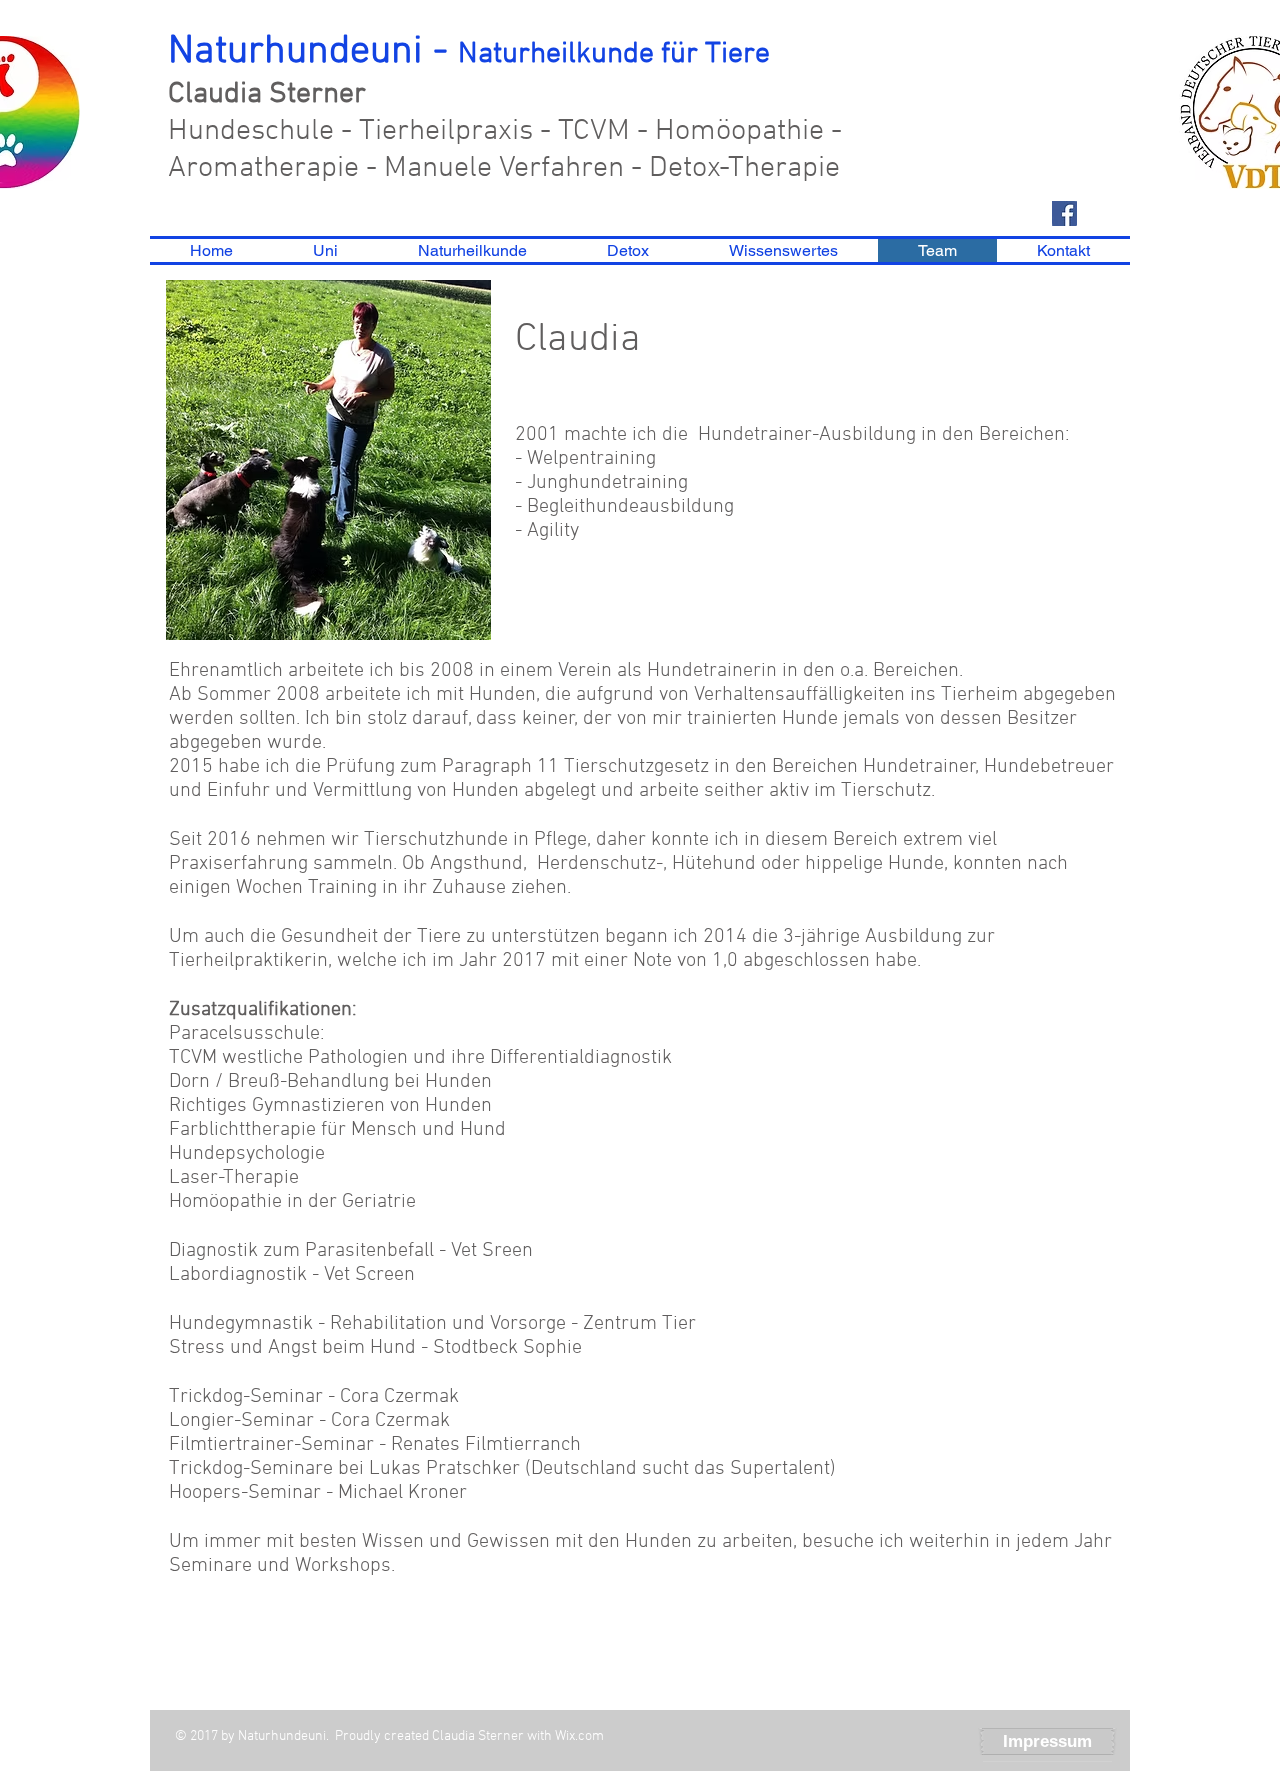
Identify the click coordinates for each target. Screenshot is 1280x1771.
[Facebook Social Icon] (1064, 213)
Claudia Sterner (267, 94)
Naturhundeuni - (469, 52)
